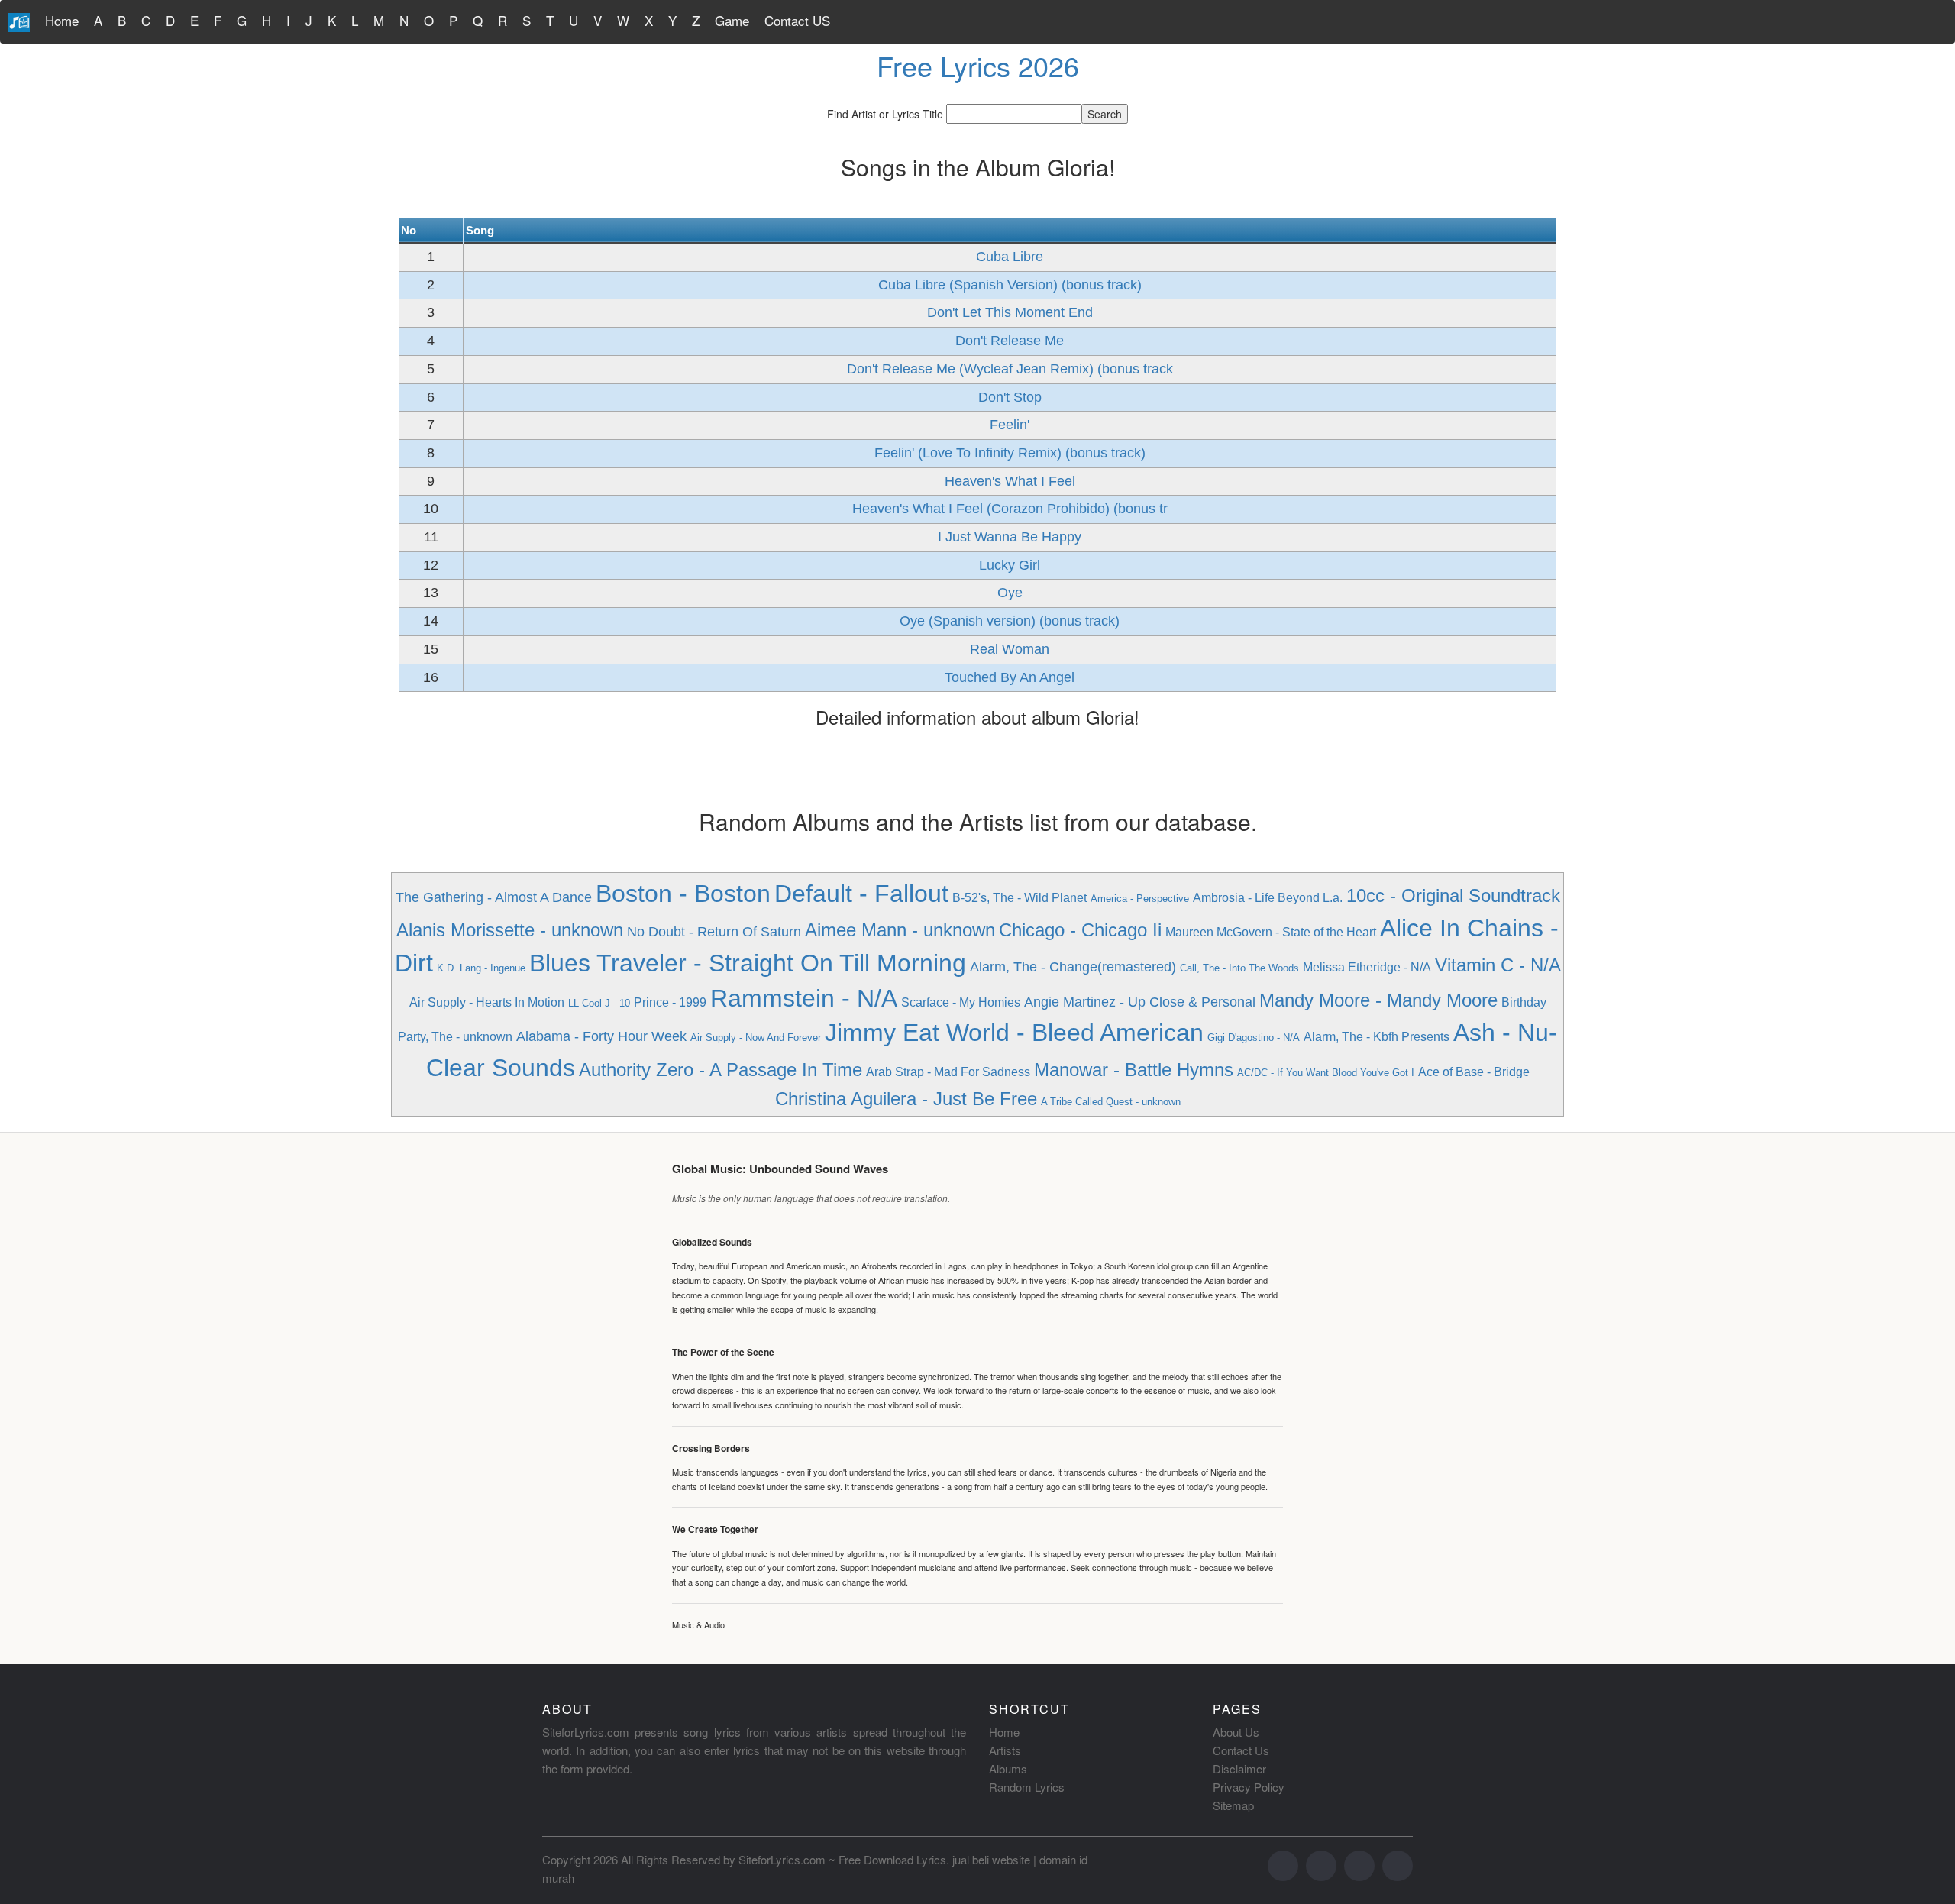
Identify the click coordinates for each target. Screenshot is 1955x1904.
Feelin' (1010, 425)
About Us (1236, 1732)
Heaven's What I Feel (1010, 481)
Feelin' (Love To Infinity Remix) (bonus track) (1010, 453)
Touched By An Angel (1010, 677)
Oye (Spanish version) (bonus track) (1010, 621)
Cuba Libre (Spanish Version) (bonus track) (1010, 285)
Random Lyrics (1027, 1787)
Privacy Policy (1249, 1787)
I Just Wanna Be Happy (1010, 537)
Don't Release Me (1010, 341)
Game (732, 20)
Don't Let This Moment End (1010, 312)
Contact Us (1241, 1750)
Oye (1010, 593)
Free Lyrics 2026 (978, 65)
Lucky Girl (1010, 565)
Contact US (797, 20)
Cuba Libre (1010, 257)
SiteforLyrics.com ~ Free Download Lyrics (842, 1859)
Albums (1008, 1768)
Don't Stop (1010, 397)
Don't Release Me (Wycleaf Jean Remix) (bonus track (1010, 369)
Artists (1005, 1750)
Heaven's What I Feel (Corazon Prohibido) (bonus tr (1010, 509)
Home (62, 20)
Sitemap (1233, 1805)
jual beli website (991, 1859)
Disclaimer (1239, 1768)
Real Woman (1010, 649)
